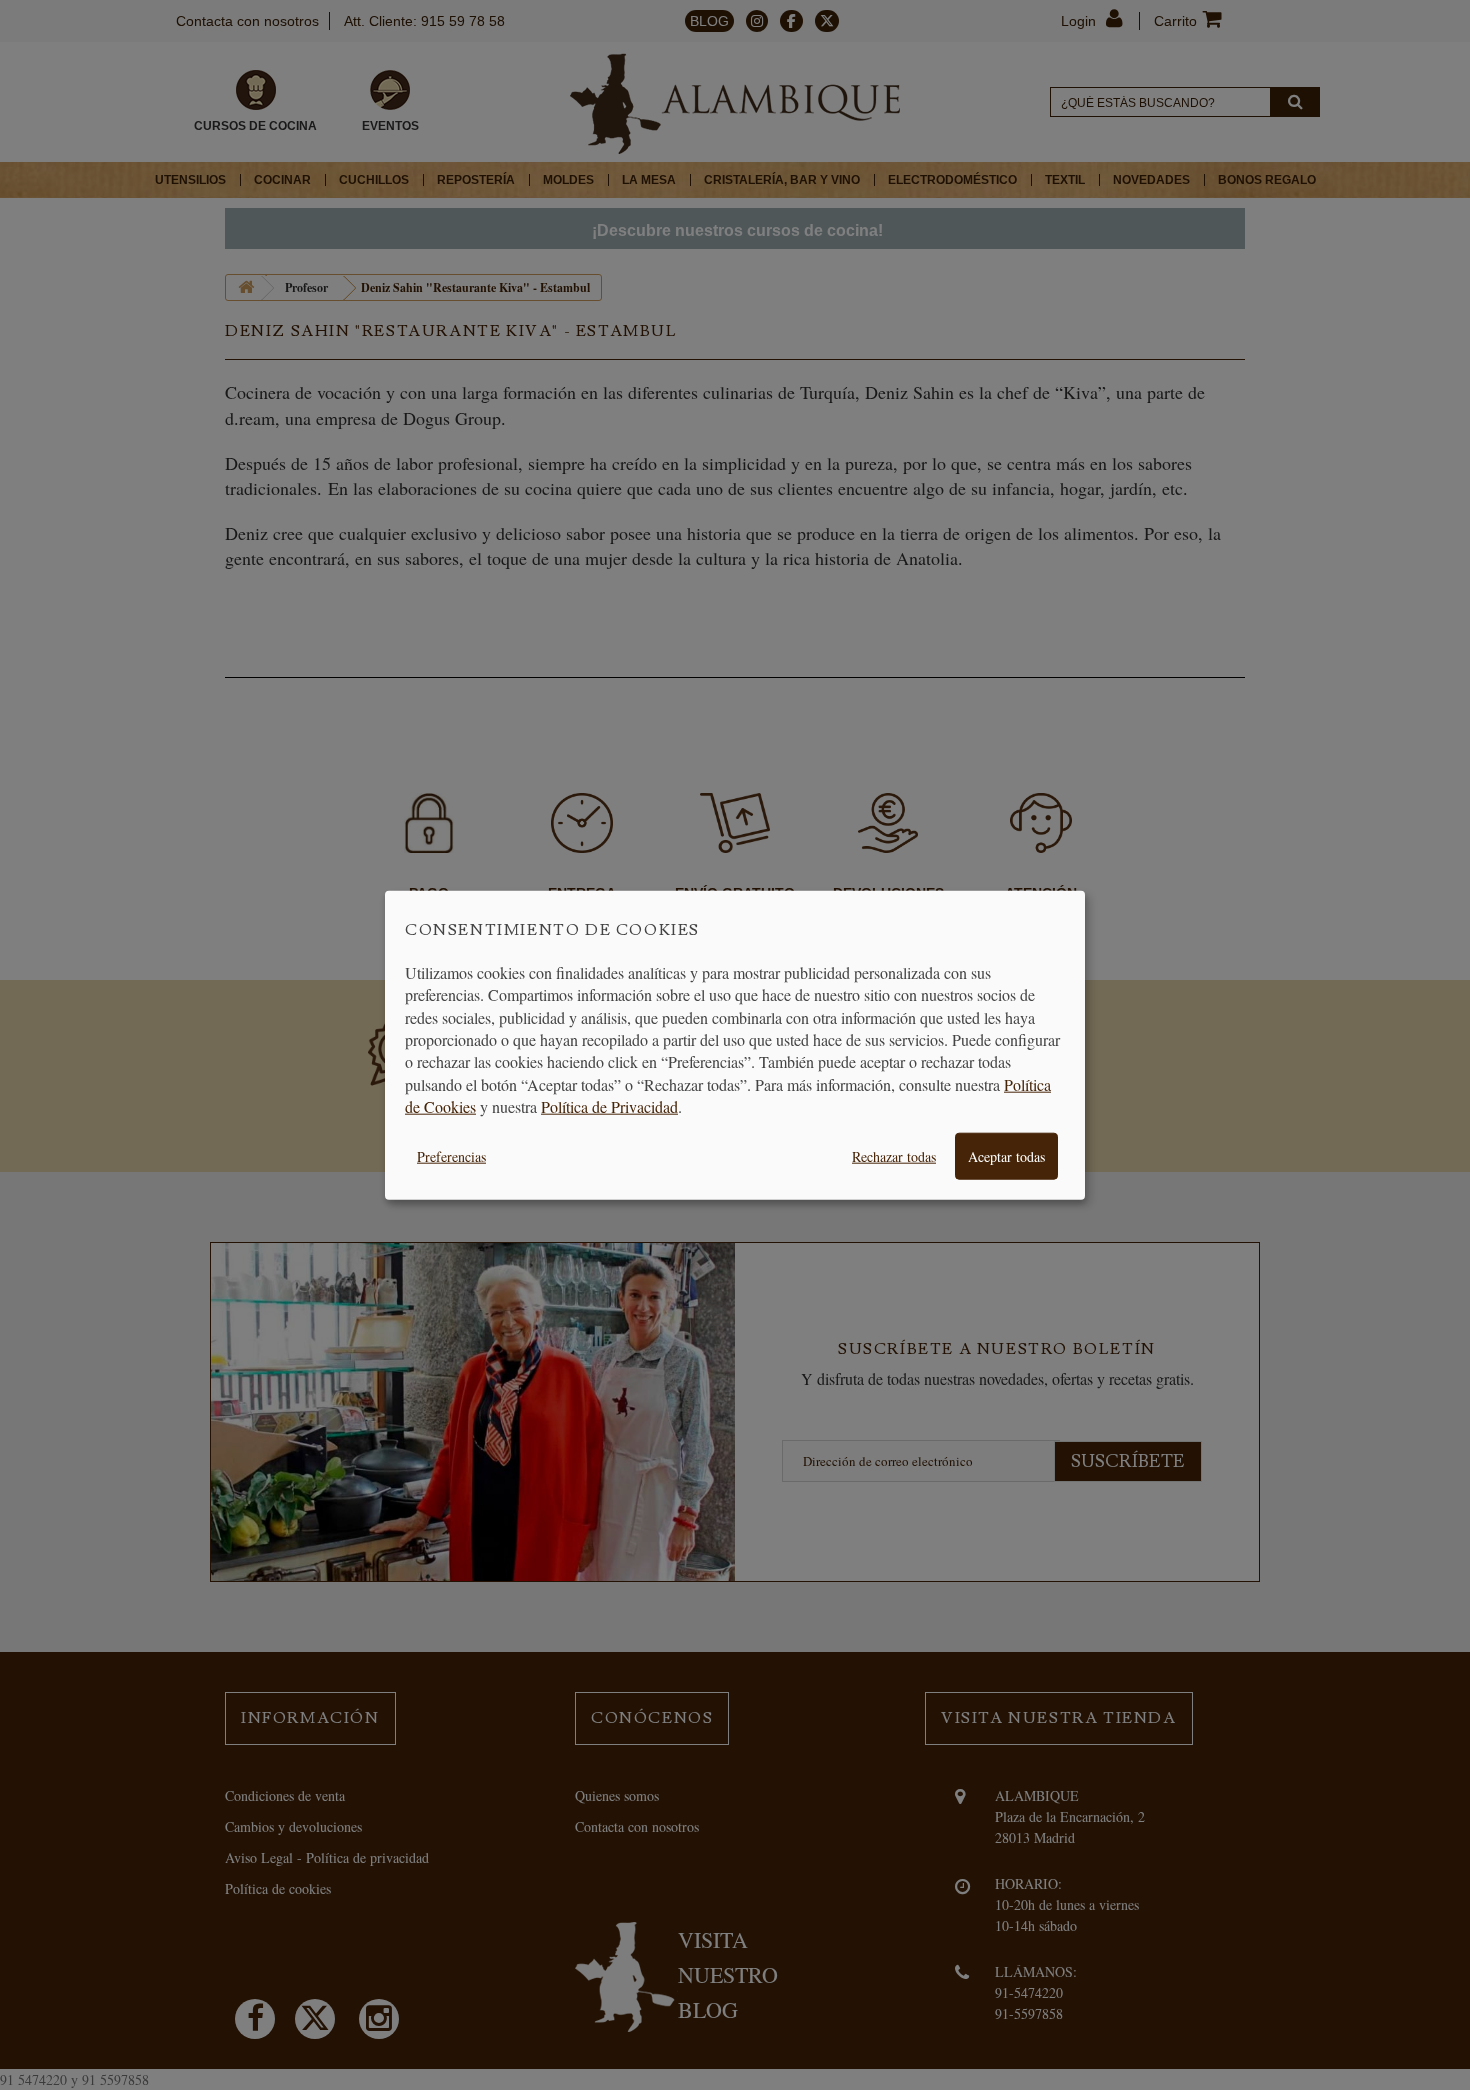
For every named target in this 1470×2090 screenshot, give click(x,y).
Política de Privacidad (609, 1106)
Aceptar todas (1006, 1155)
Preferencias (451, 1155)
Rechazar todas (894, 1155)
